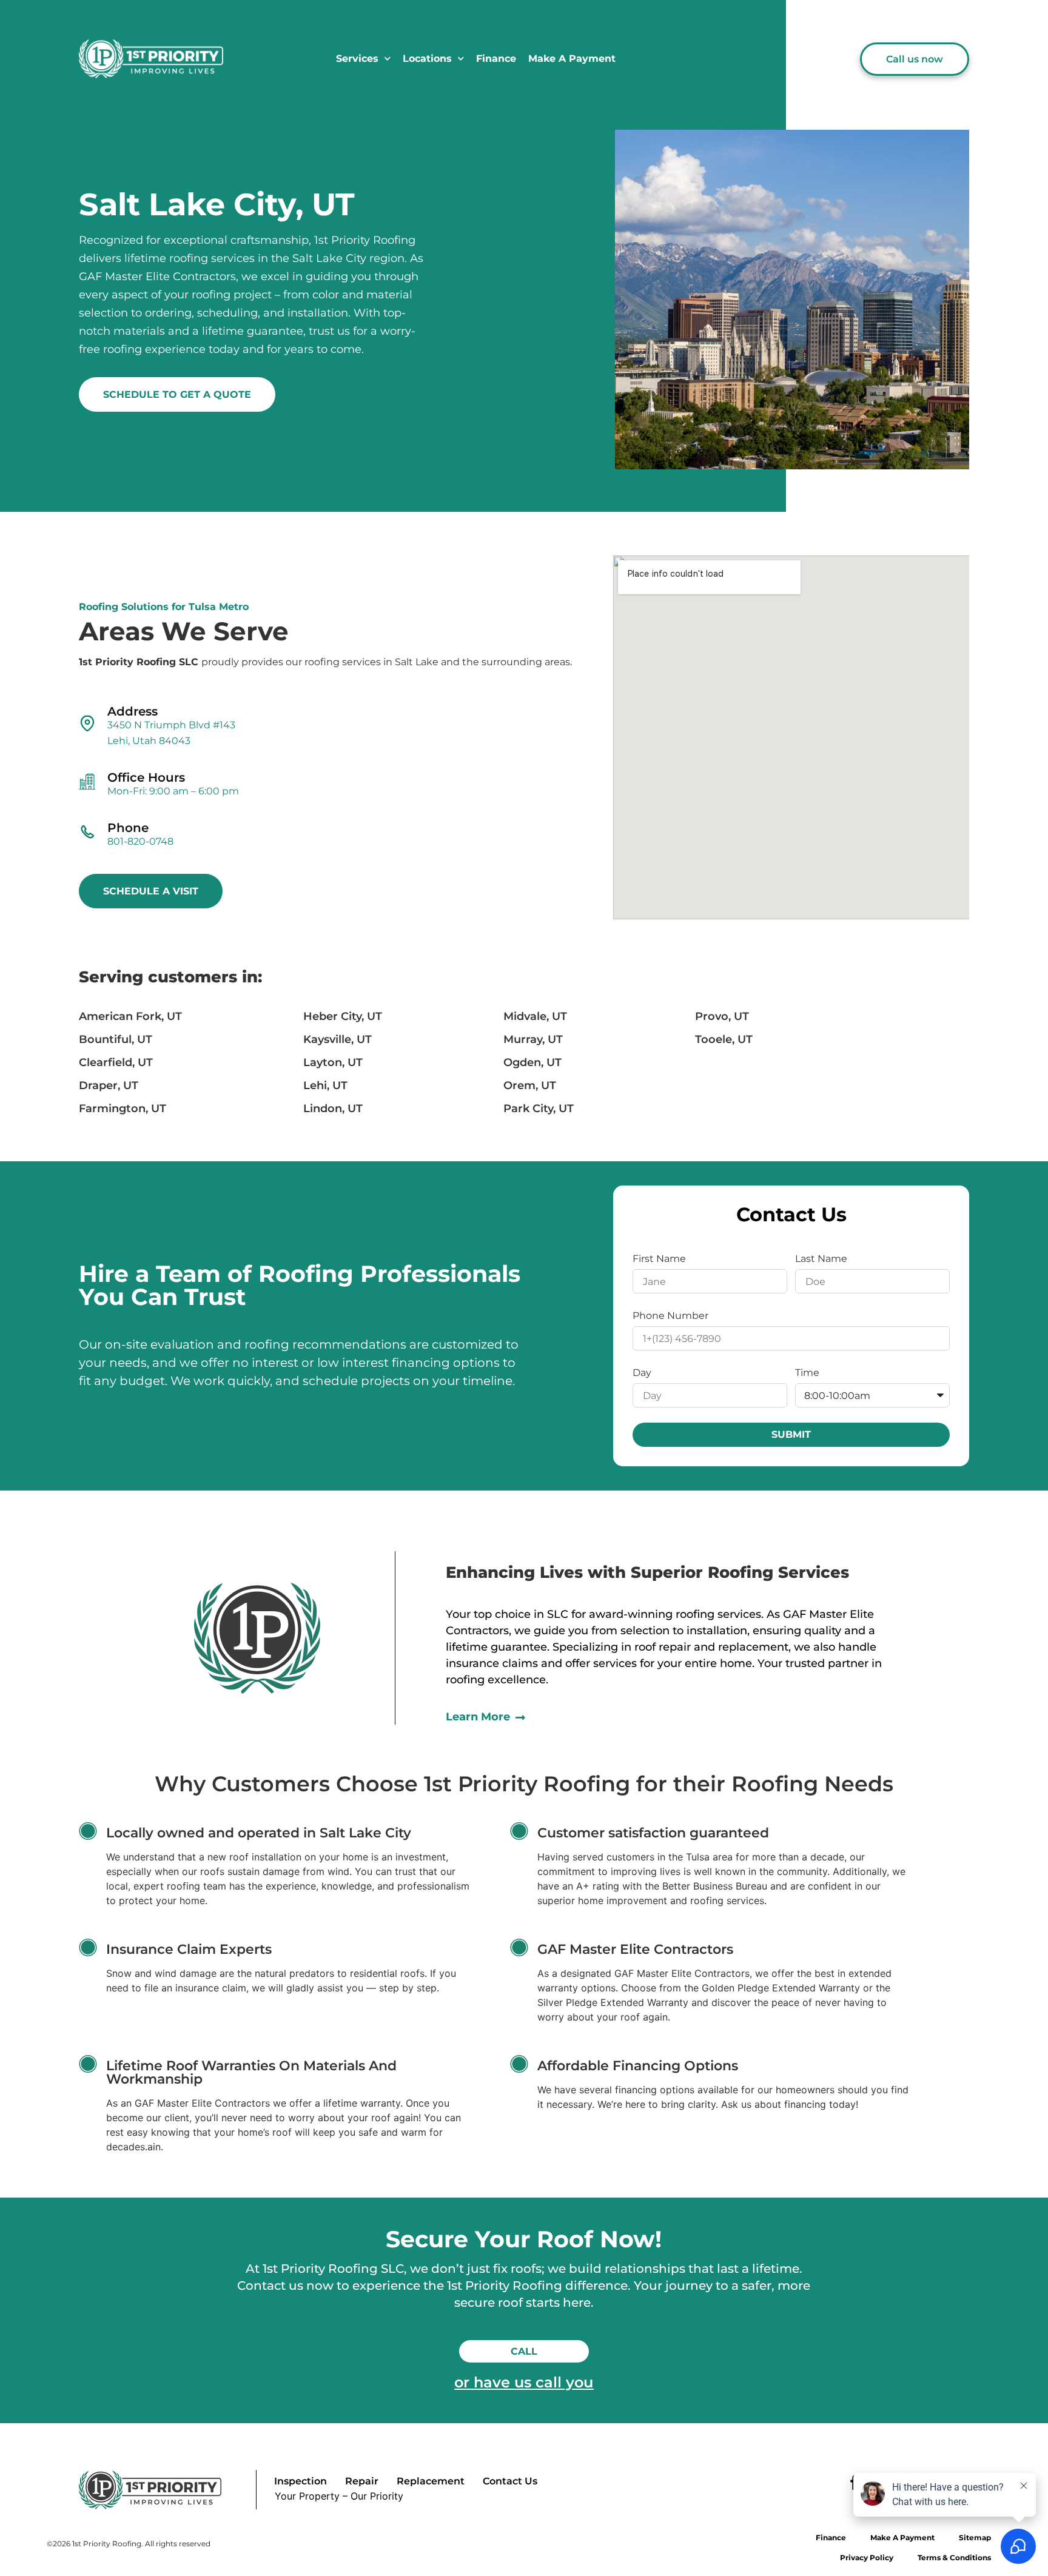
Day (642, 1373)
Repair (362, 2481)
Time (807, 1373)
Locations (427, 59)
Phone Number (670, 1316)
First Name (659, 1259)
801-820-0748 (140, 841)
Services (357, 59)
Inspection (301, 2481)
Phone (128, 828)
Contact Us (510, 2481)
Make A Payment (572, 59)
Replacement (431, 2481)
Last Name (821, 1259)
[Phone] (87, 832)
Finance (496, 59)
